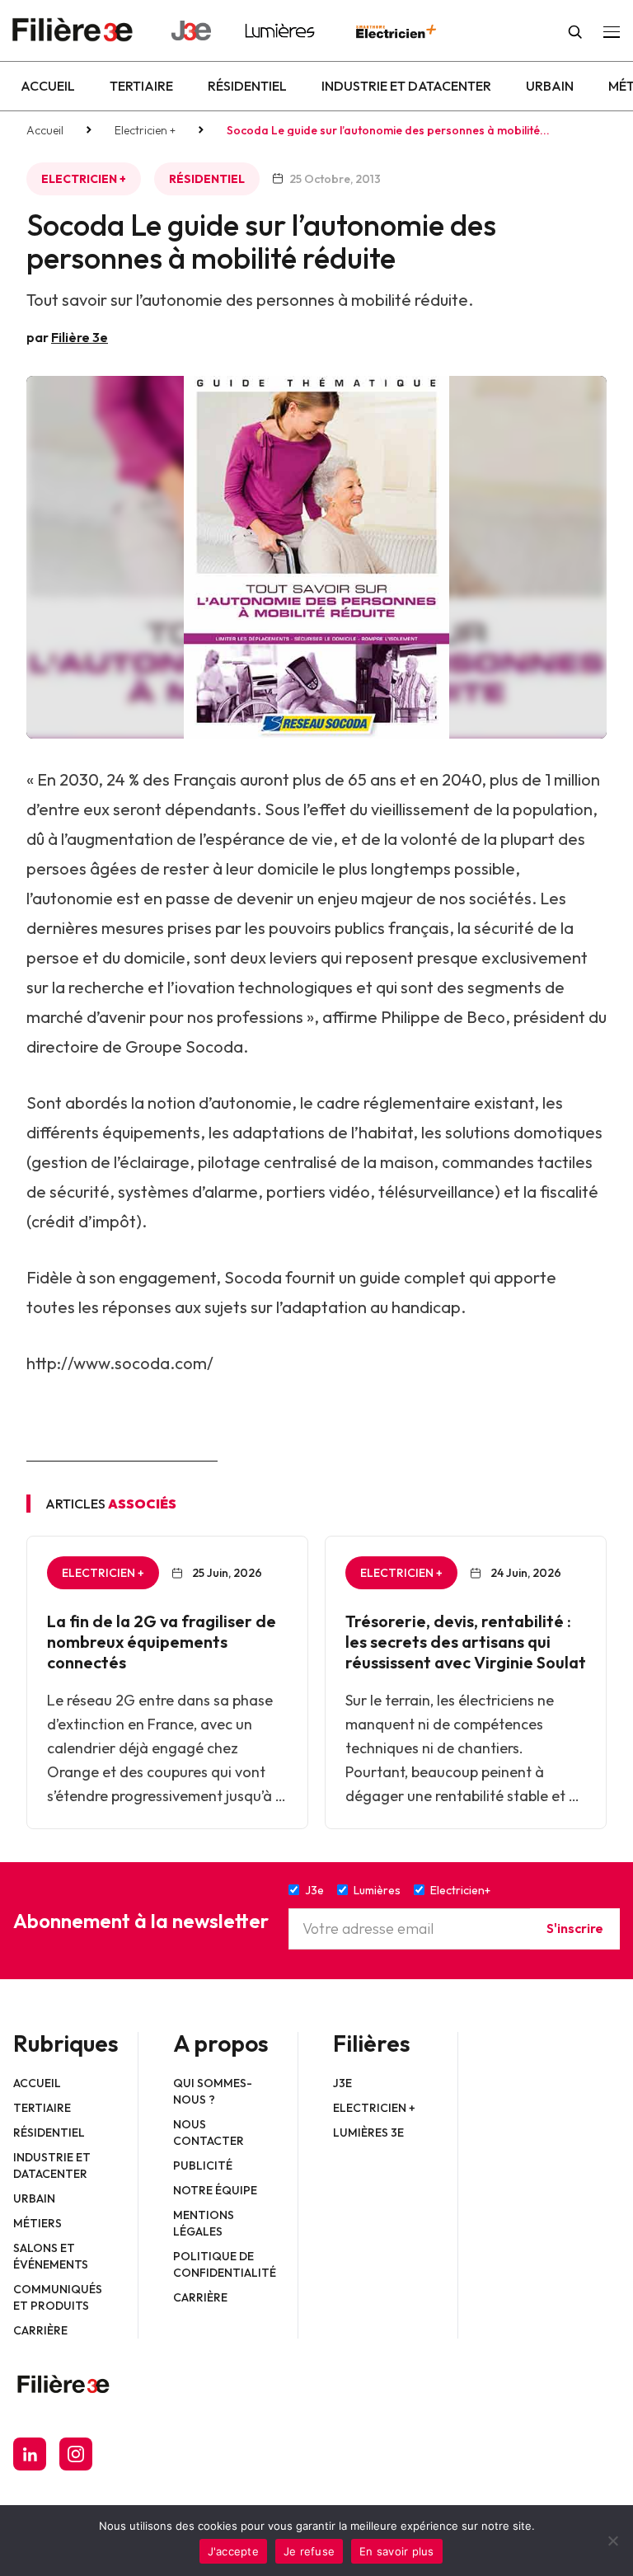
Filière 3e (80, 337)
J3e (342, 2083)
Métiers (38, 2223)
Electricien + (145, 130)
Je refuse (309, 2551)
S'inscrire (575, 1928)
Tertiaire (141, 86)
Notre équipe (215, 2190)
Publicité (203, 2165)
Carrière (40, 2330)
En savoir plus (397, 2551)
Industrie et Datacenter (406, 86)
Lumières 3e (368, 2133)
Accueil (48, 86)
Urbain (550, 86)
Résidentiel (247, 86)
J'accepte (233, 2551)
